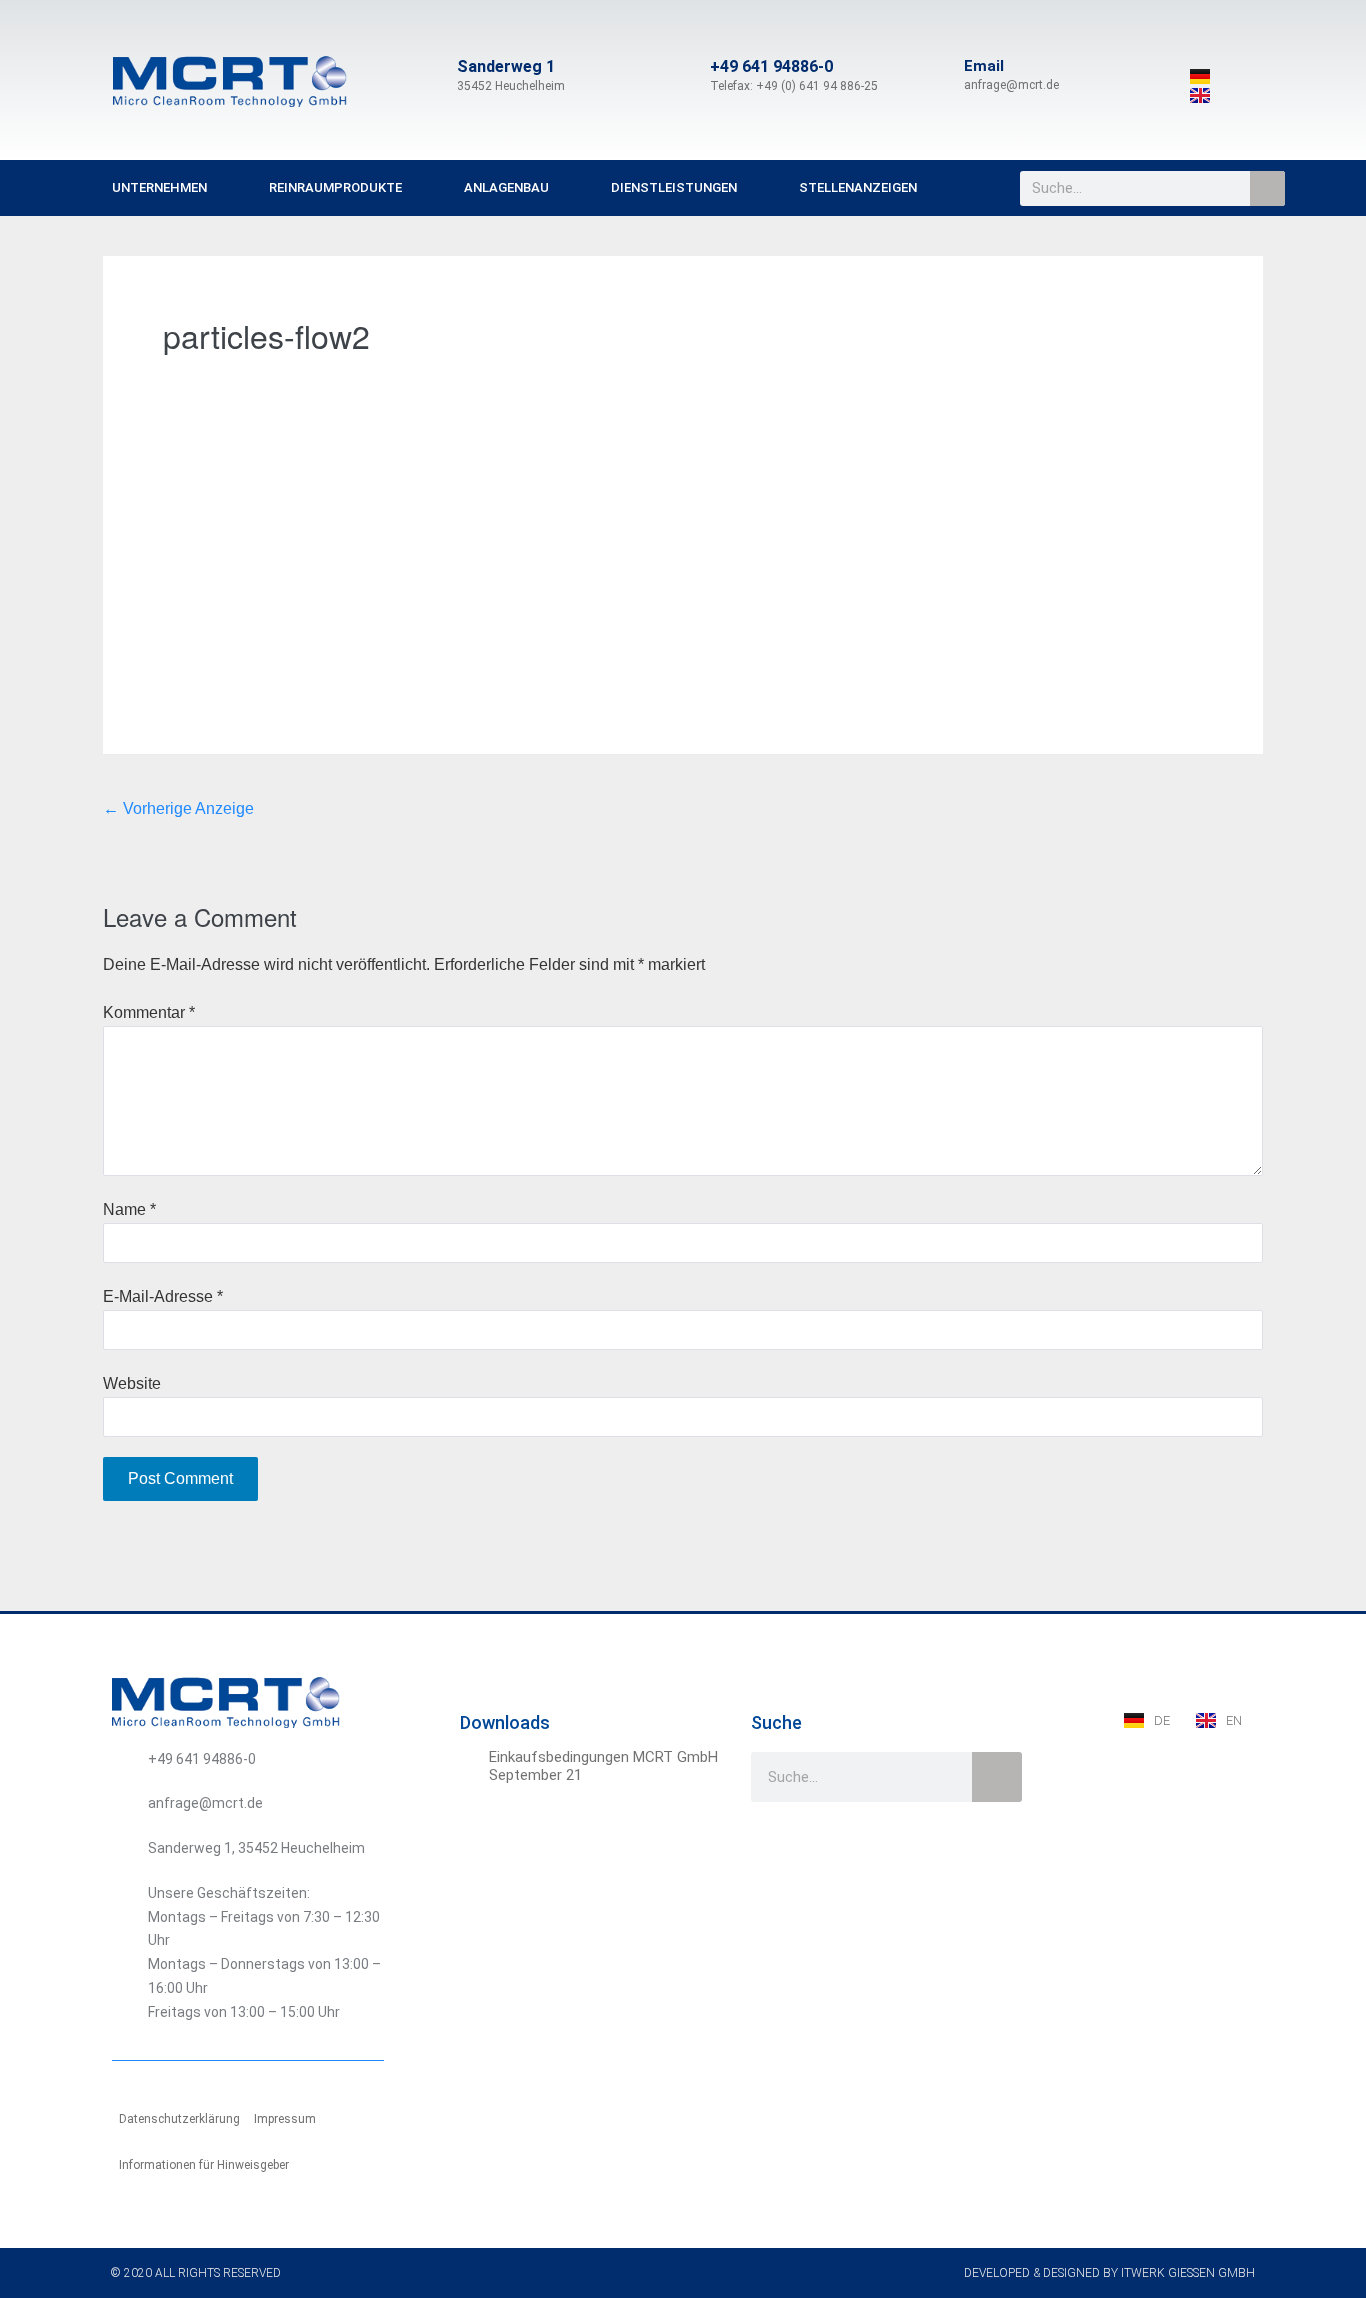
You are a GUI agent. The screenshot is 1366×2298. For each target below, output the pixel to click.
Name (129, 1209)
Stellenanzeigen (858, 187)
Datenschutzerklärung (179, 2119)
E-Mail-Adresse (163, 1296)
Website (132, 1383)
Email (984, 66)
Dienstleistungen (674, 187)
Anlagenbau (506, 187)
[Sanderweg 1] (433, 76)
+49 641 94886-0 (771, 66)
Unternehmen (159, 187)
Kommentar (149, 1012)
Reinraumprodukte (335, 187)
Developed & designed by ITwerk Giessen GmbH (1109, 2273)
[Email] (940, 76)
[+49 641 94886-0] (686, 76)
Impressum (285, 2119)
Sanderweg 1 (506, 66)
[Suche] (1267, 188)
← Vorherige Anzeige (178, 808)
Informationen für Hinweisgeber (204, 2165)
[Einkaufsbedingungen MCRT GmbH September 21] (472, 1760)
